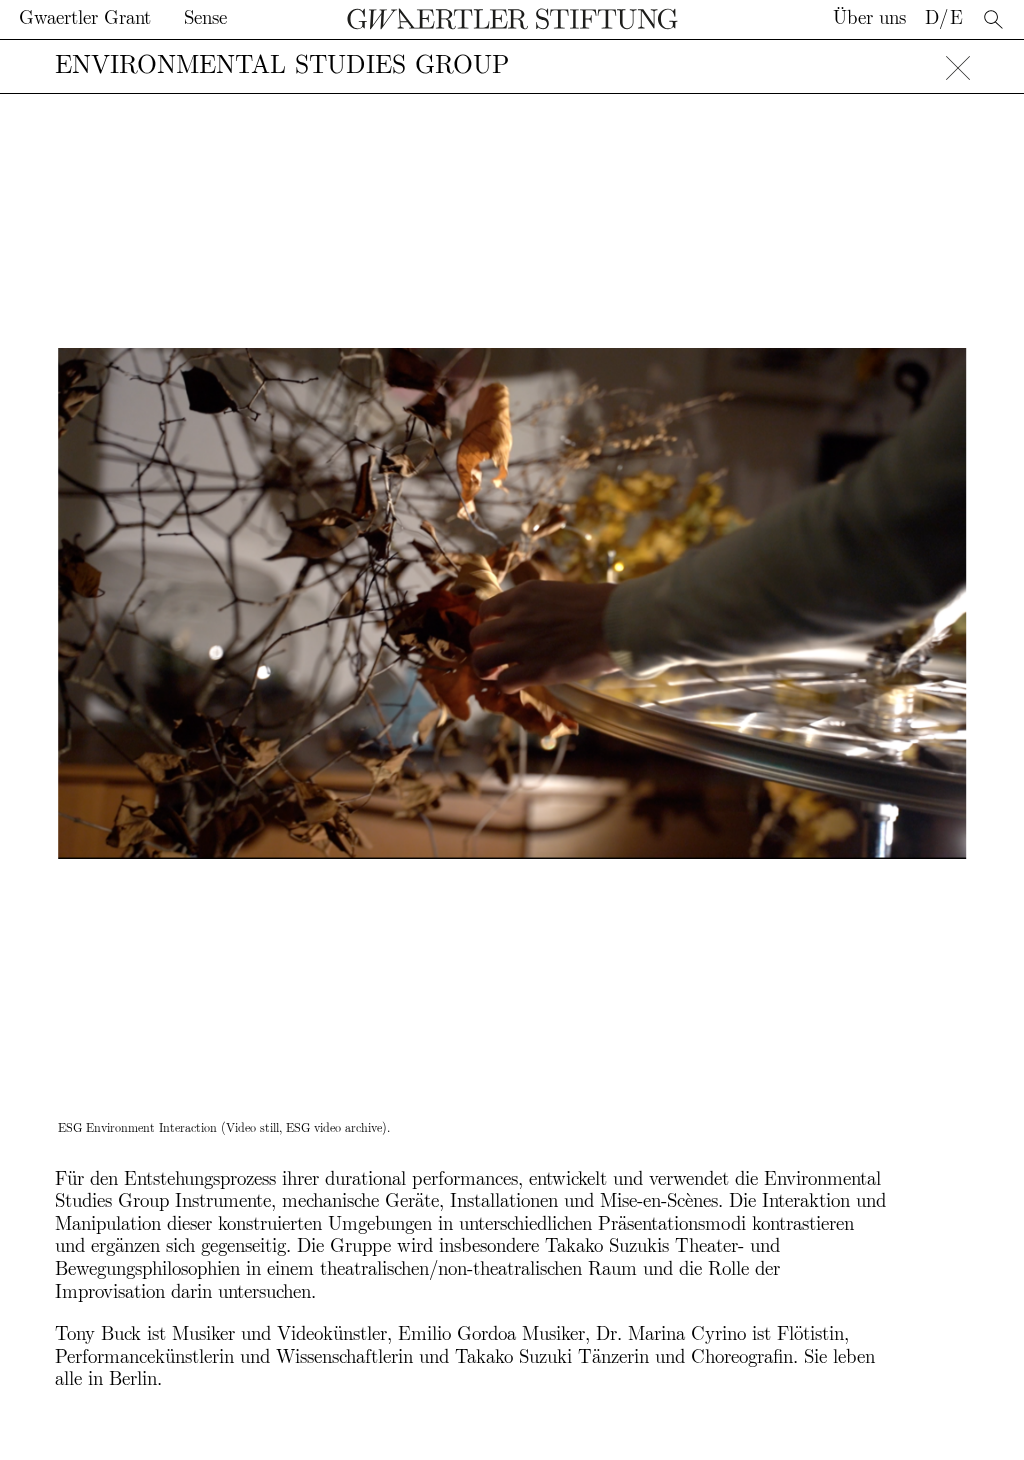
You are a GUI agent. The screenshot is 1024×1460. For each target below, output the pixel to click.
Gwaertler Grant (85, 18)
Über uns (869, 18)
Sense (205, 18)
